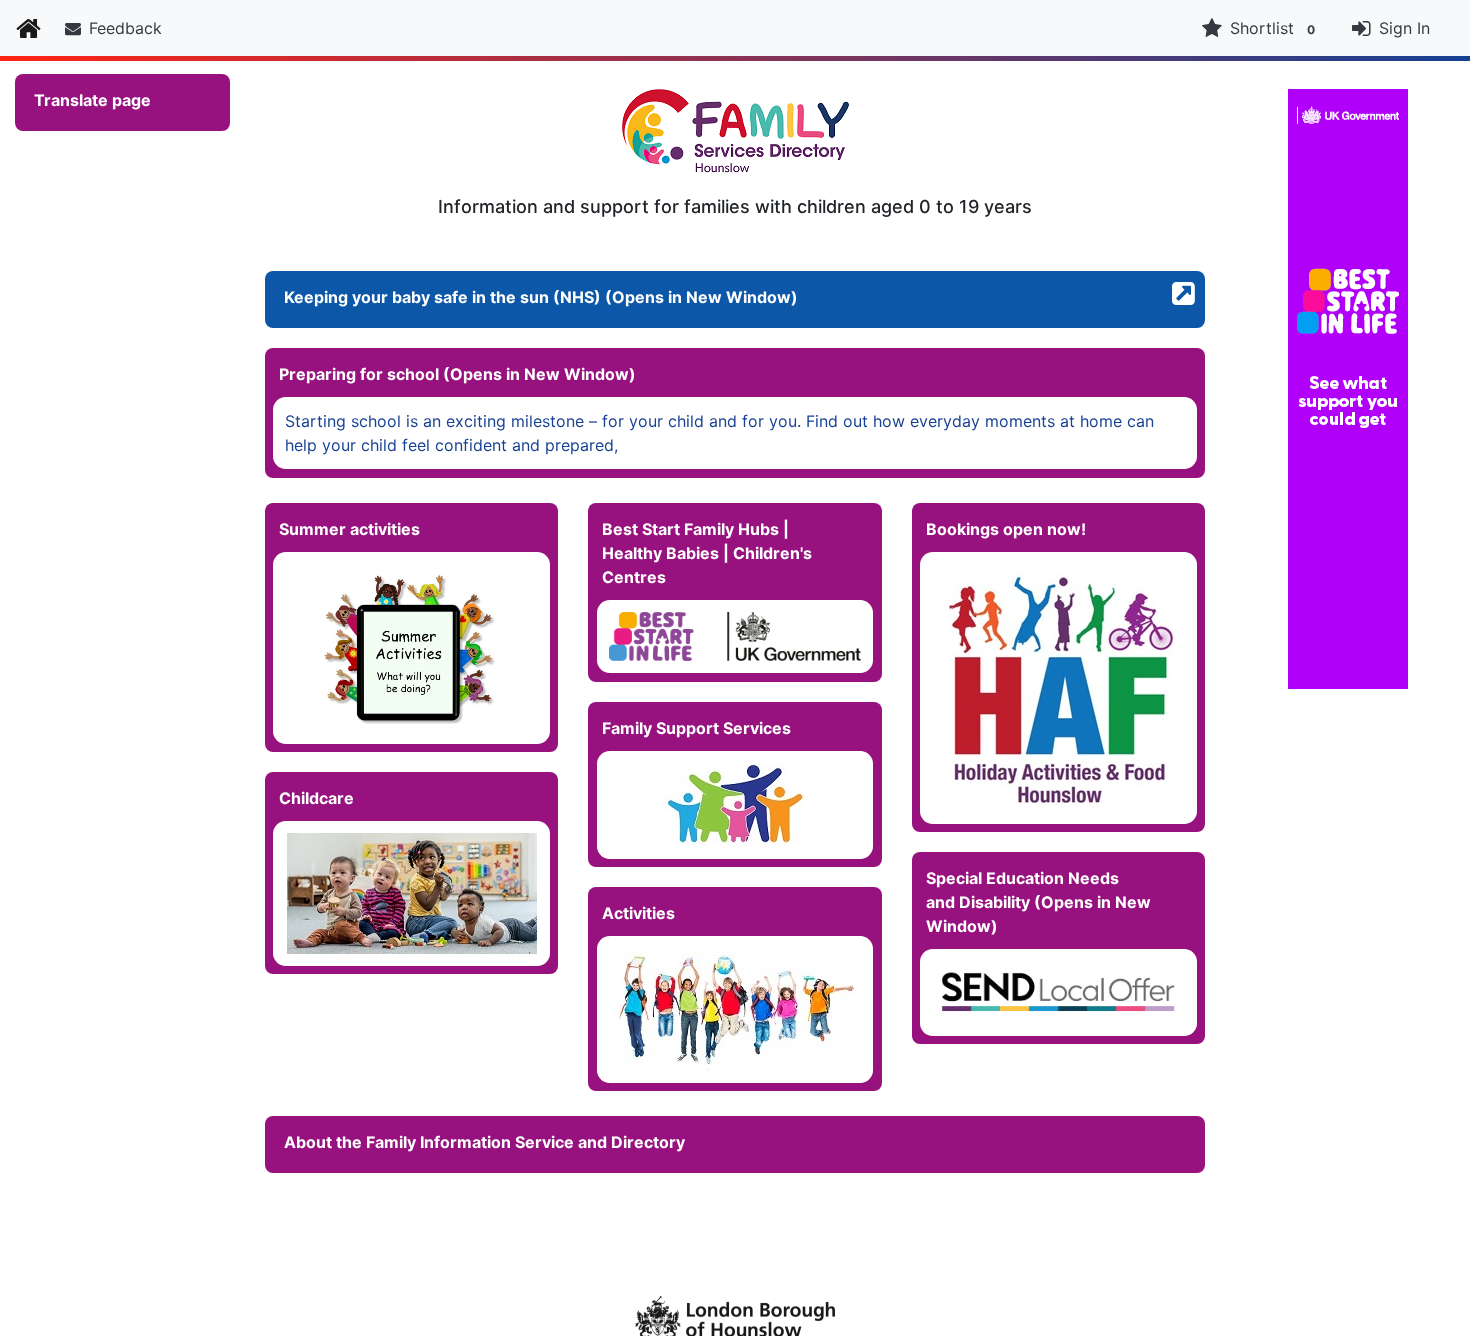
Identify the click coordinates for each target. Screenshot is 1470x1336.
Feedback (125, 28)
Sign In (1404, 28)
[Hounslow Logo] (735, 1316)
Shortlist (1272, 28)
